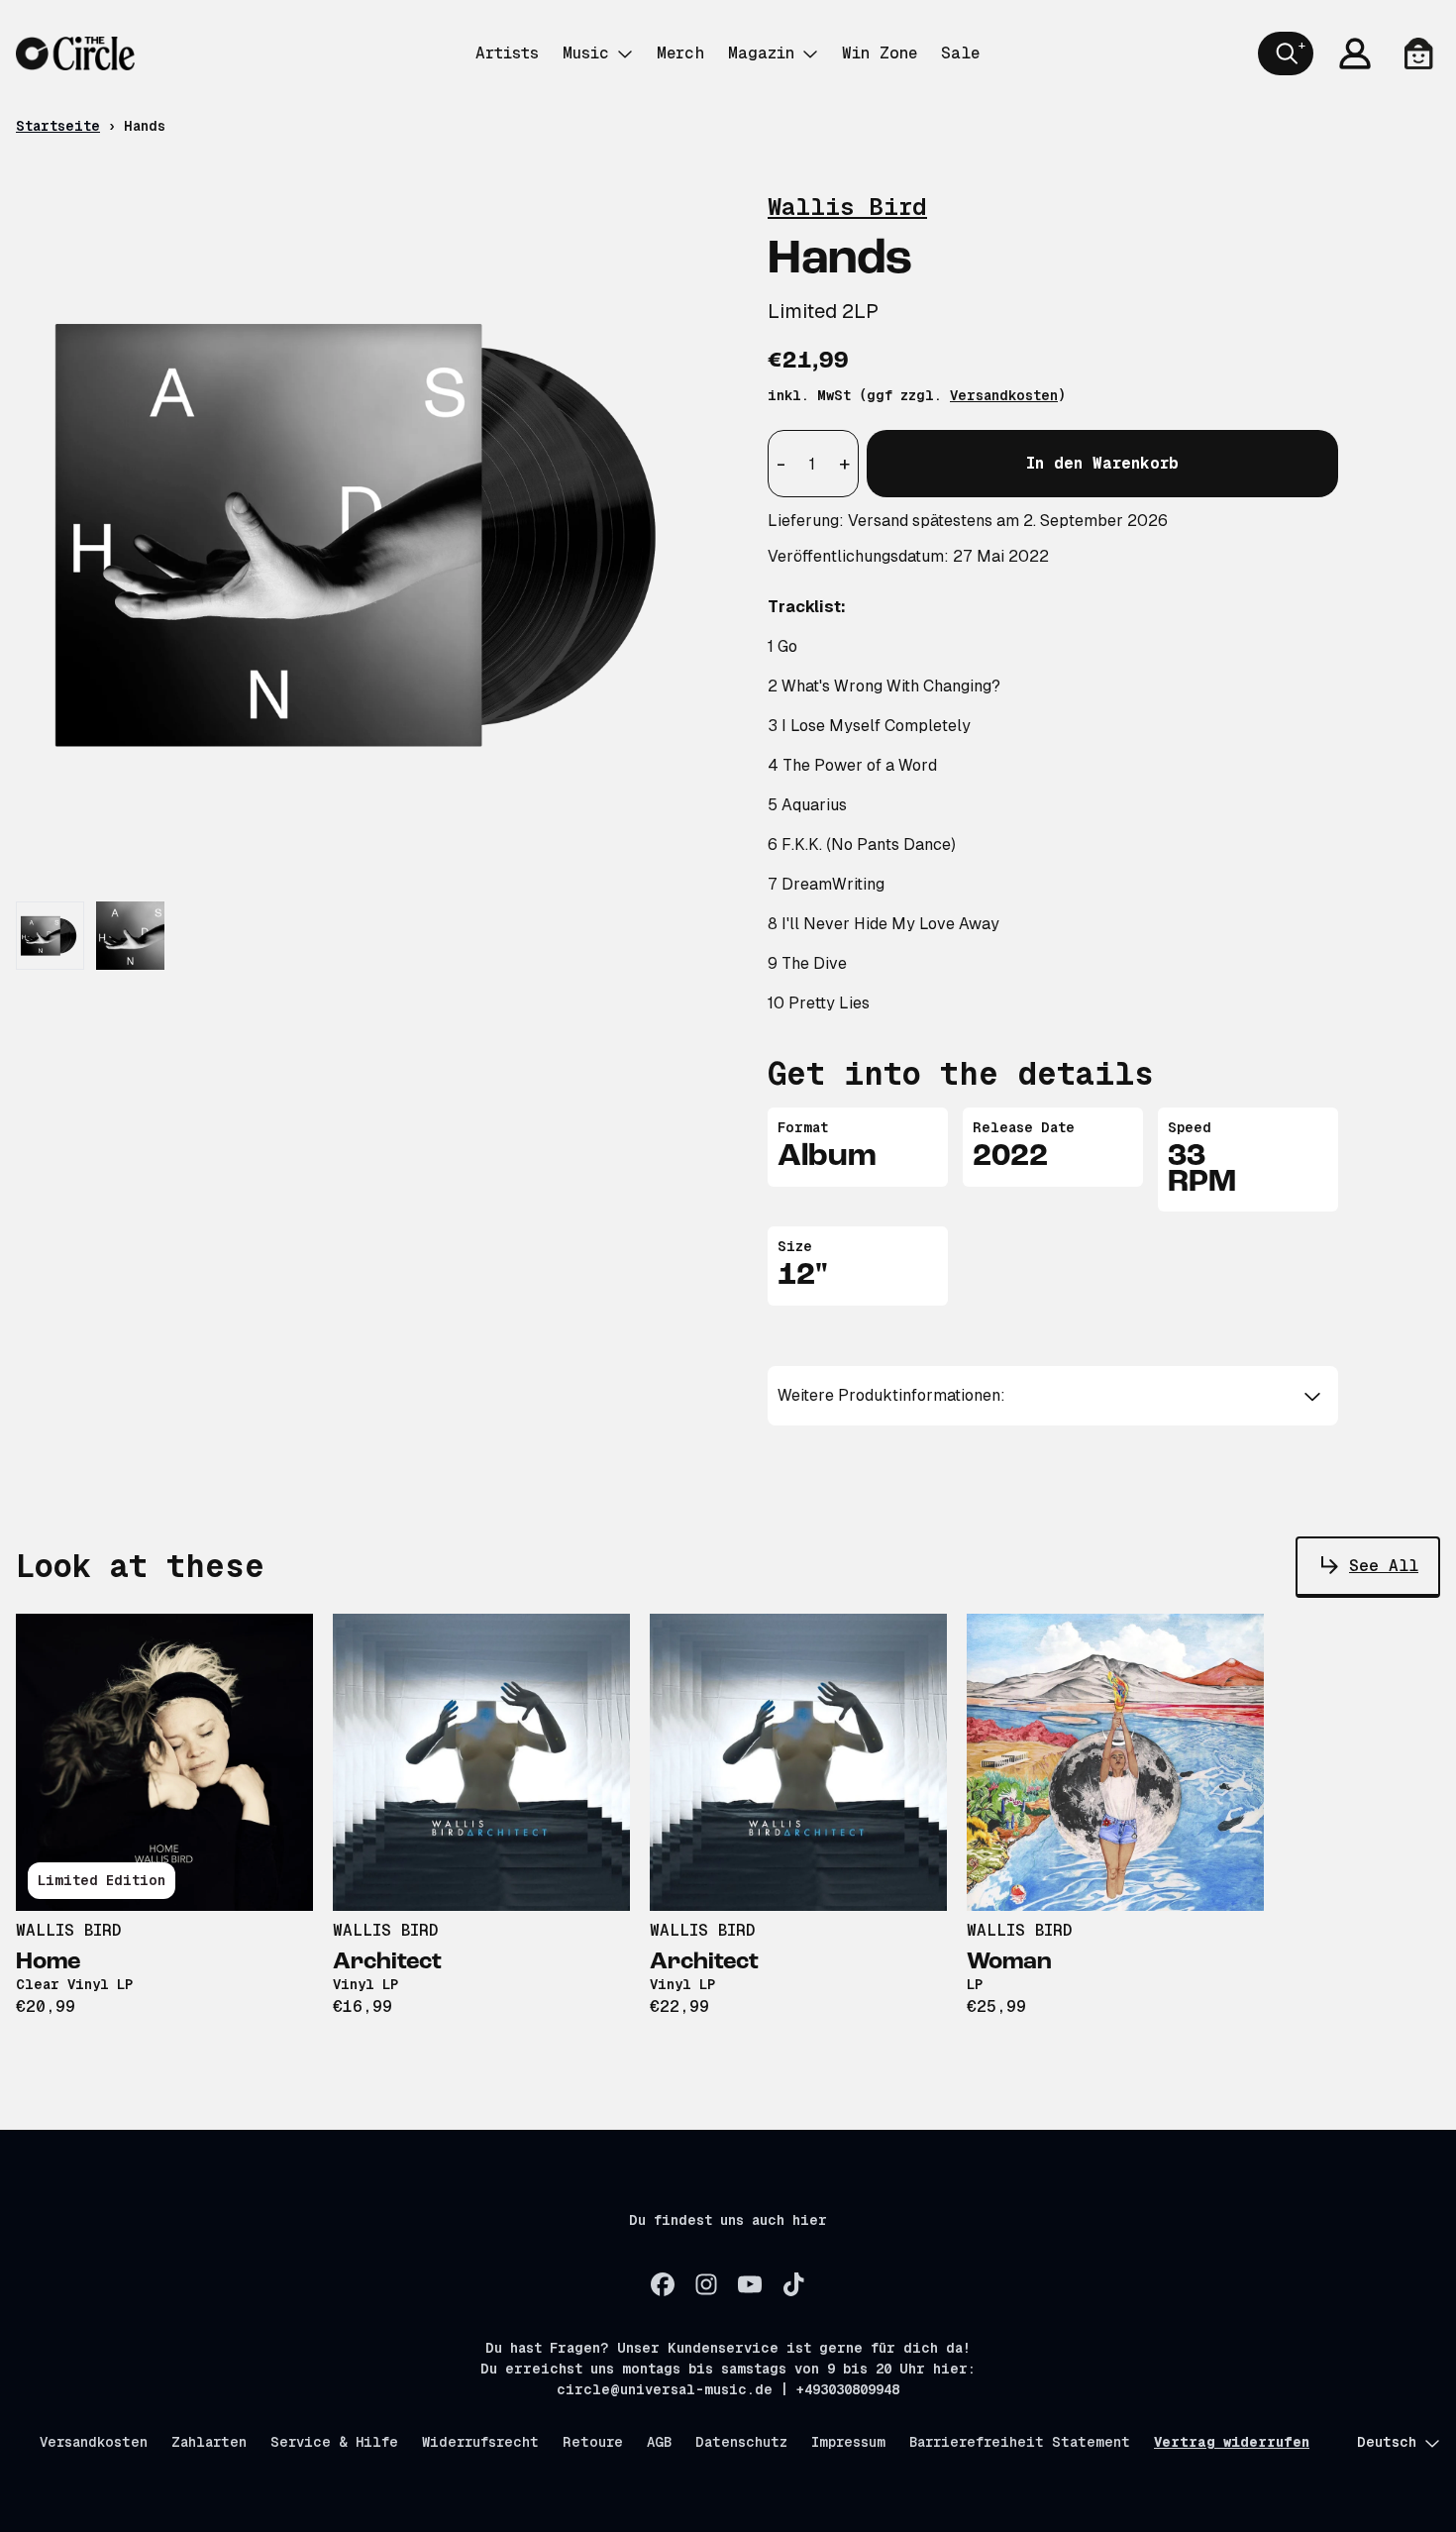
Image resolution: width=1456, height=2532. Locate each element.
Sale (960, 53)
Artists (507, 53)
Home (48, 1962)
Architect (387, 1962)
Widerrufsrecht (480, 2442)
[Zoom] (372, 533)
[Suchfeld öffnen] (1286, 53)
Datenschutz (741, 2442)
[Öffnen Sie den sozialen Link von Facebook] (663, 2284)
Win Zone (880, 53)
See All (1384, 1566)
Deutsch (1387, 2442)
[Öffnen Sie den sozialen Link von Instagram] (706, 2284)
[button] (1053, 1396)
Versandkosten (1004, 395)
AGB (659, 2442)
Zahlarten (209, 2442)
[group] (50, 936)
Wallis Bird (847, 207)
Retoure (593, 2442)
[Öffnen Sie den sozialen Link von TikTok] (793, 2284)
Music (586, 53)
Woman (1009, 1962)
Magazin (761, 53)
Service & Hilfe (334, 2442)
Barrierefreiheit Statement (1020, 2442)
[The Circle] (75, 53)
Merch (680, 53)
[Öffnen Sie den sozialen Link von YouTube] (750, 2284)
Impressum (848, 2442)
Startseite (58, 126)
